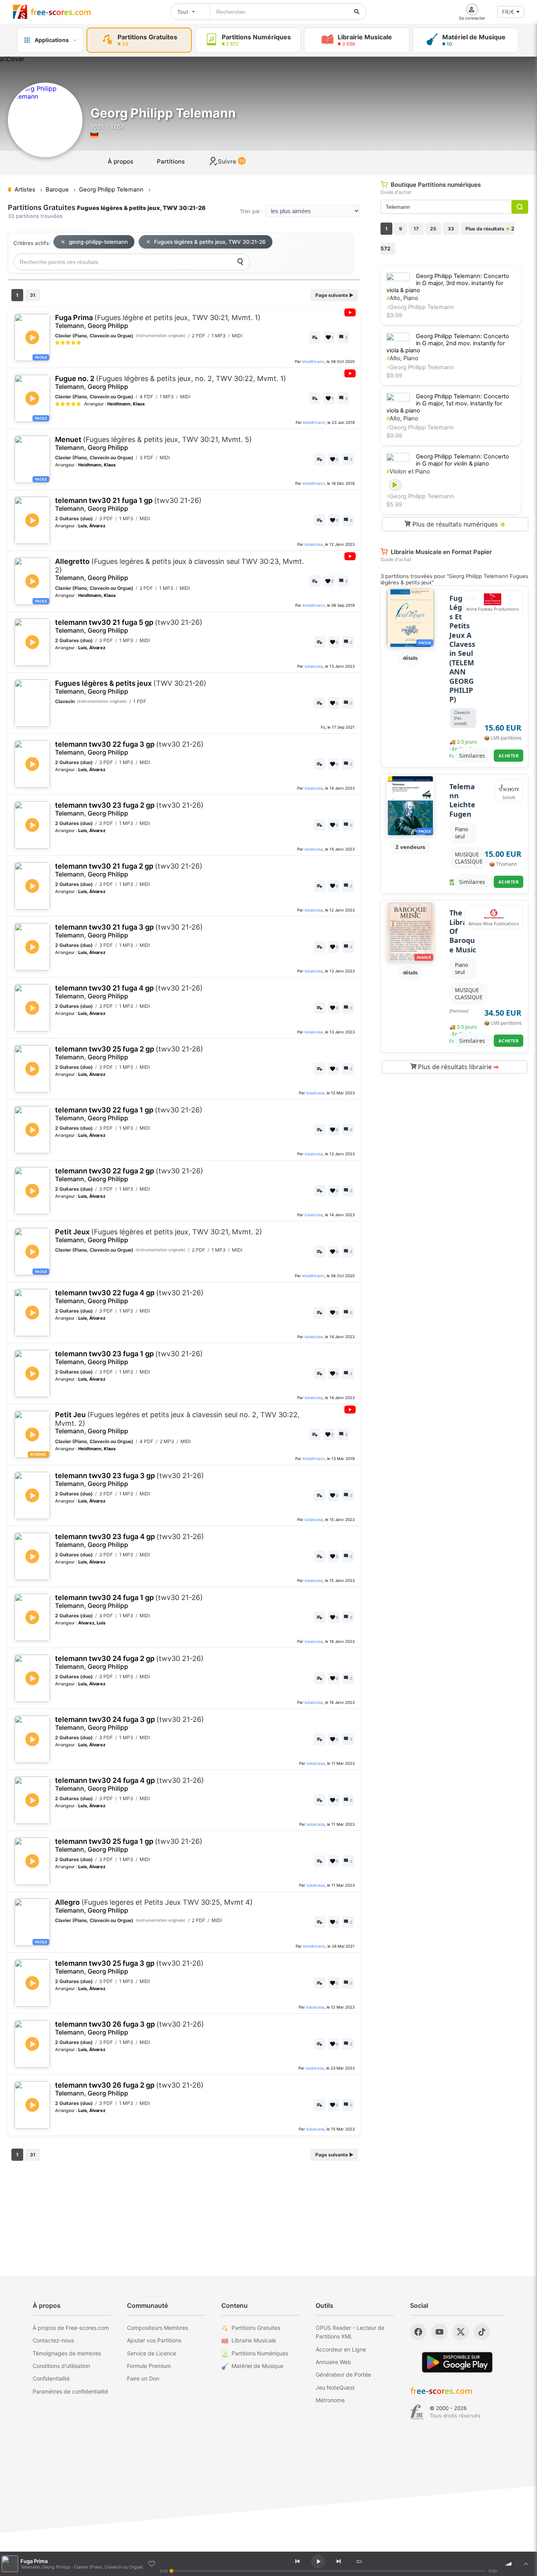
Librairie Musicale (254, 2340)
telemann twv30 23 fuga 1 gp (129, 1358)
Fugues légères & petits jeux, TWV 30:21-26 (210, 242)
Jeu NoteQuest (335, 2387)
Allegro (154, 1906)
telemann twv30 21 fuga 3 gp (129, 931)
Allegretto (179, 569)
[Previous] (297, 2561)
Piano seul (462, 833)
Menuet (154, 443)
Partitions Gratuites (256, 2328)
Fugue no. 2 (171, 382)
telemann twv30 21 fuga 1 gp (128, 504)
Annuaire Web (333, 2362)
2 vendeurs (410, 847)
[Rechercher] (357, 12)
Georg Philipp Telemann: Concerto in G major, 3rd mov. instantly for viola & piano (448, 283)
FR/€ (508, 12)
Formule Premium (149, 2366)
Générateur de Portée (343, 2374)
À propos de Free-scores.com (71, 2328)
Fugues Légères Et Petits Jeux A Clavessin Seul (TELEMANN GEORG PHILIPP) (462, 649)
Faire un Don (143, 2378)
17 (416, 229)
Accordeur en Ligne (341, 2349)
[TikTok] (482, 2332)
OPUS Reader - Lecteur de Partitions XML (350, 2332)
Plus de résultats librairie (457, 1067)
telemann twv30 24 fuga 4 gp (130, 1784)
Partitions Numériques (260, 2353)
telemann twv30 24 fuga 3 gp (130, 1723)
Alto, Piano (402, 298)
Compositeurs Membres (157, 2328)
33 (451, 229)
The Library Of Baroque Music (463, 931)
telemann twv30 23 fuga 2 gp (129, 809)
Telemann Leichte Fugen (462, 800)
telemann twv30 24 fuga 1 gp (129, 1601)
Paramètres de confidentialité (70, 2391)
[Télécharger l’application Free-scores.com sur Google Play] (457, 2362)
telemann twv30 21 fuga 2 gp (129, 870)
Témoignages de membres (67, 2353)
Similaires (472, 756)
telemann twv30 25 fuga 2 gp (129, 1053)
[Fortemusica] (417, 2412)
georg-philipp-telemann (98, 242)
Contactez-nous (53, 2340)
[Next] (338, 2561)
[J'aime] (152, 2564)
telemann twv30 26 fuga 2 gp (129, 2089)
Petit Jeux (159, 1236)
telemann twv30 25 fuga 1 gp (129, 1845)
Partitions (171, 161)
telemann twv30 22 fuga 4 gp (129, 1297)
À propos (120, 161)
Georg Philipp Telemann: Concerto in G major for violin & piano (463, 460)
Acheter (509, 756)
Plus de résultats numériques (458, 524)
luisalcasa (314, 544)
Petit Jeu (177, 1423)
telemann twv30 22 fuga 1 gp (129, 1114)
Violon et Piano (408, 471)
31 (33, 295)
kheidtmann (313, 361)
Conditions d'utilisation (61, 2366)
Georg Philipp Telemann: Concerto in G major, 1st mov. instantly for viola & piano (448, 403)
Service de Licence (152, 2353)
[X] (461, 2332)
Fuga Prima (158, 321)
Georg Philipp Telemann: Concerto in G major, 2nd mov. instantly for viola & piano (448, 343)
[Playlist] (526, 2564)
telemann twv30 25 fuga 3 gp (129, 1967)
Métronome (330, 2400)
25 (433, 229)
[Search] (240, 262)
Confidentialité (51, 2378)
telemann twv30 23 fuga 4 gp (130, 1540)
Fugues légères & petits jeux (131, 687)
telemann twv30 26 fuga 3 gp (130, 2028)
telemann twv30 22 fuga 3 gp (129, 748)
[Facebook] (418, 2332)
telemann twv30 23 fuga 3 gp (130, 1479)
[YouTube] (440, 2332)
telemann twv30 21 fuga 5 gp (129, 626)
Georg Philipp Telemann (420, 307)
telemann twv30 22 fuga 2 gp (129, 1175)
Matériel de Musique (257, 2366)
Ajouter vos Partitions (154, 2340)
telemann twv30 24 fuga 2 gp (129, 1662)
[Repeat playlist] (359, 2561)
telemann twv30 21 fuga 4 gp (129, 992)
